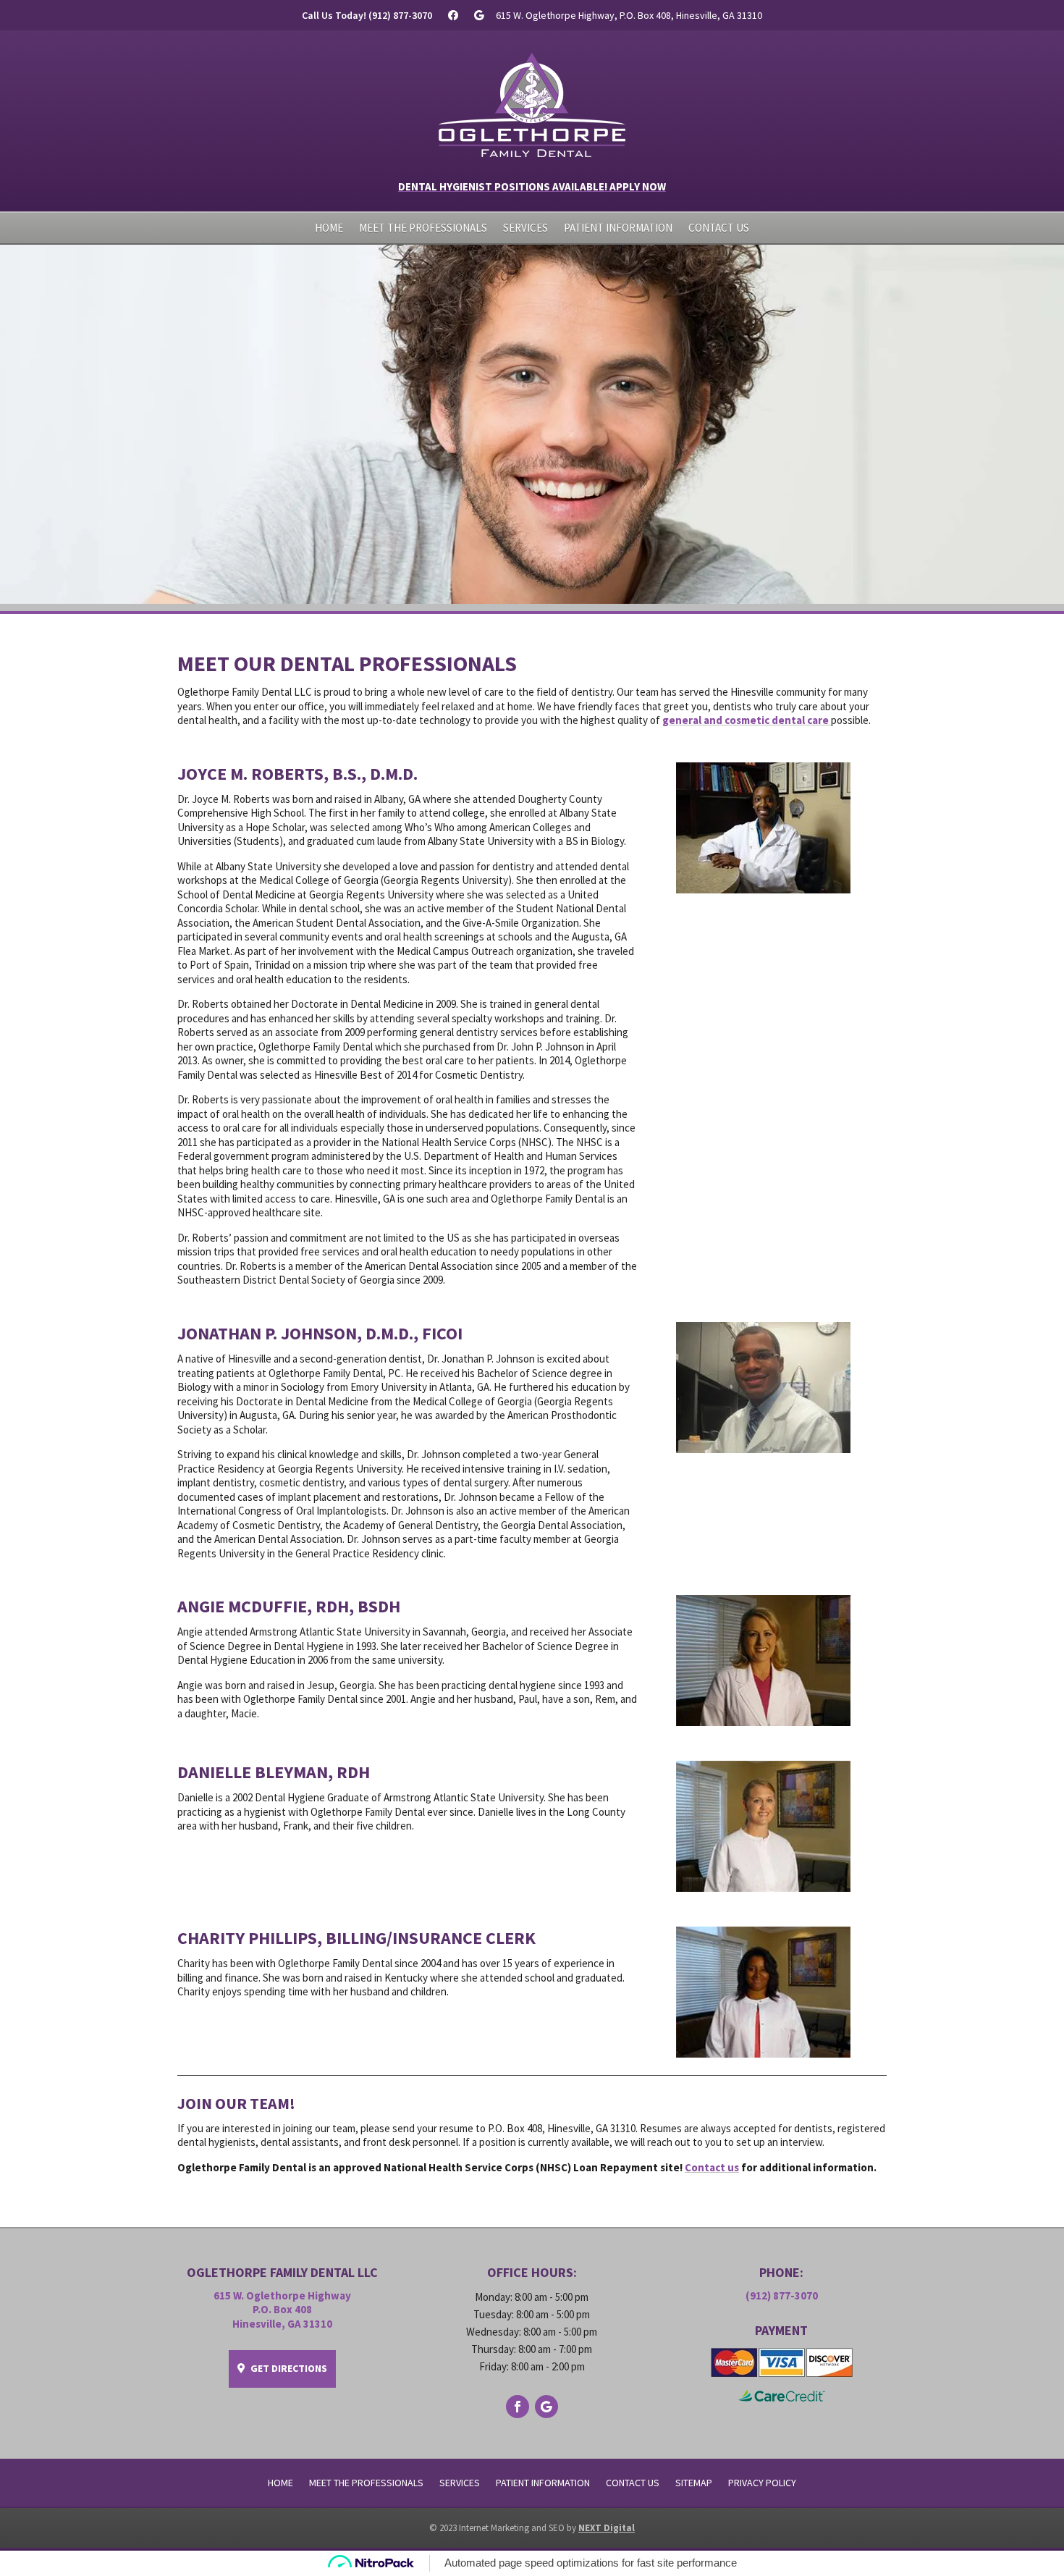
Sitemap (694, 2483)
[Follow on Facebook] (518, 2407)
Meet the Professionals (423, 229)
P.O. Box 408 (282, 2309)
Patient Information (618, 229)
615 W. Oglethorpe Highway (282, 2295)
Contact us (712, 2167)
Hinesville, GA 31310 (282, 2324)
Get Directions (289, 2368)
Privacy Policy (762, 2483)
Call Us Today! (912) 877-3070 (367, 16)
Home (329, 229)
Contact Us (719, 229)
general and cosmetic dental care (747, 720)
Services (525, 229)
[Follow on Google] (546, 2407)
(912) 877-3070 (782, 2295)
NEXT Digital (607, 2528)
